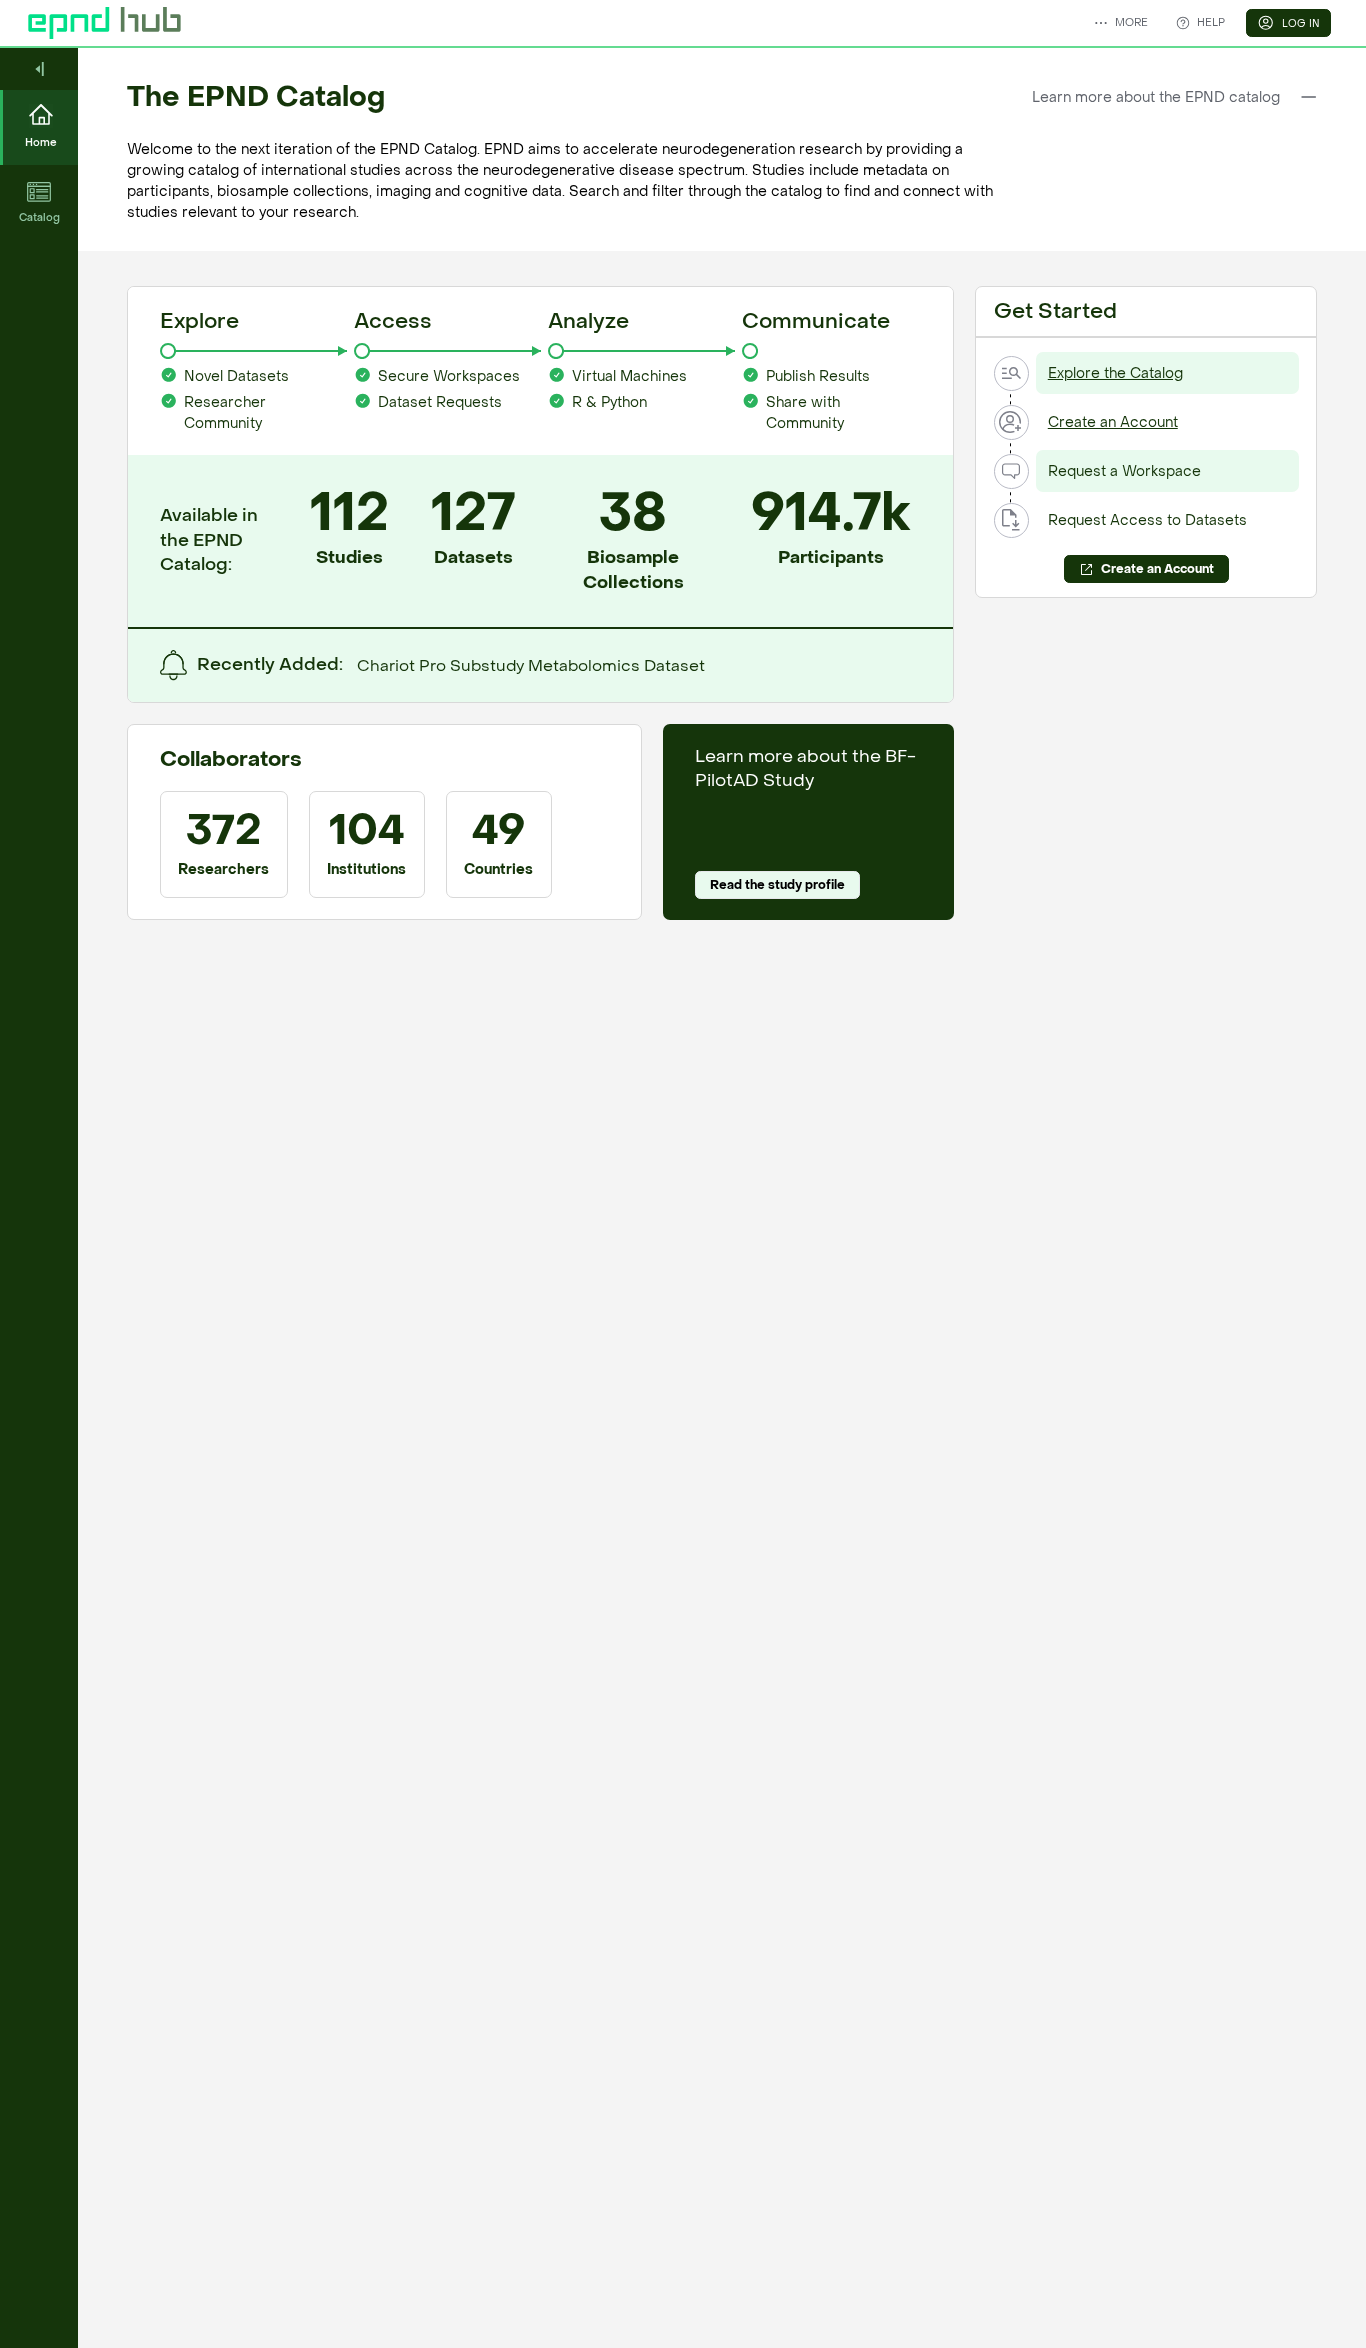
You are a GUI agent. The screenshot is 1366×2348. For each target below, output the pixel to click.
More (1131, 22)
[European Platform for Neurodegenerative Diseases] (104, 23)
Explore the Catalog (1115, 373)
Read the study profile (777, 885)
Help (1211, 22)
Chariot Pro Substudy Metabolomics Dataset (531, 666)
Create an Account (1113, 422)
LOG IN (1301, 23)
